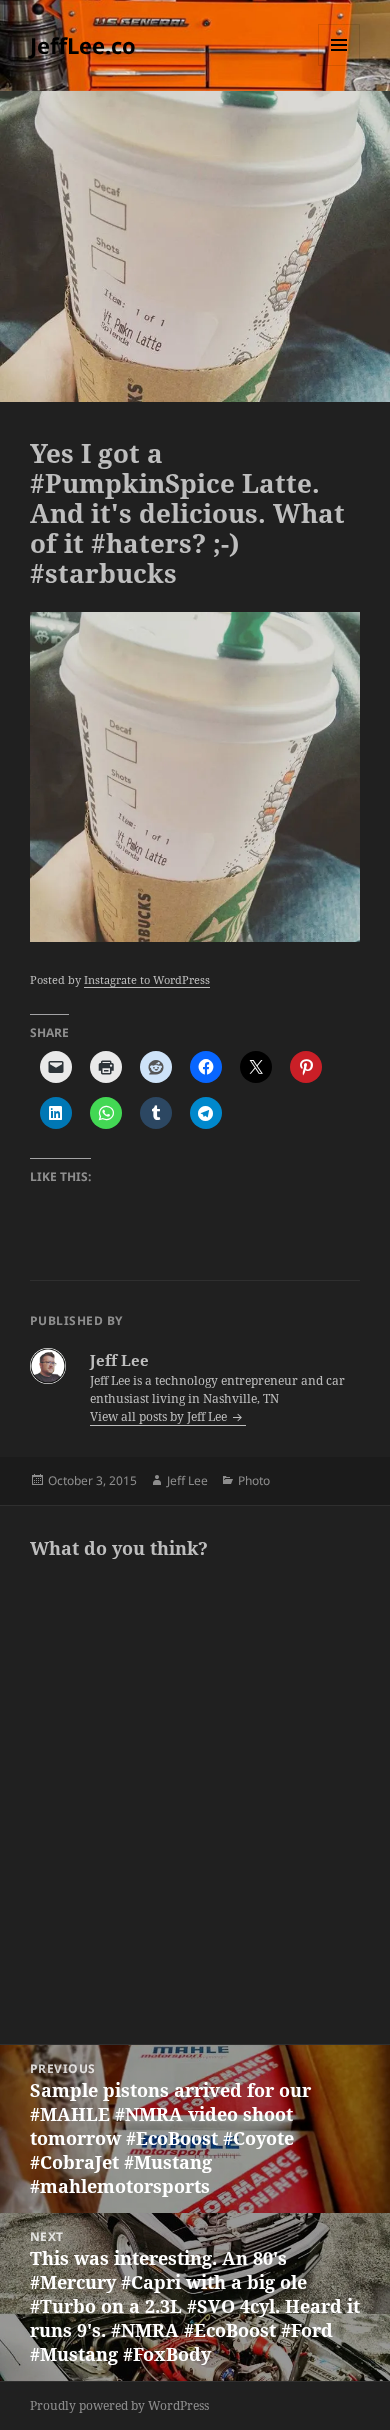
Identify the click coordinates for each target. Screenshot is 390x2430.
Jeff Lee (187, 1480)
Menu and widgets (339, 65)
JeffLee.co (83, 45)
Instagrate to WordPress (147, 979)
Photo (254, 1480)
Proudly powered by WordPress (119, 2405)
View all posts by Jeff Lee (160, 1416)
